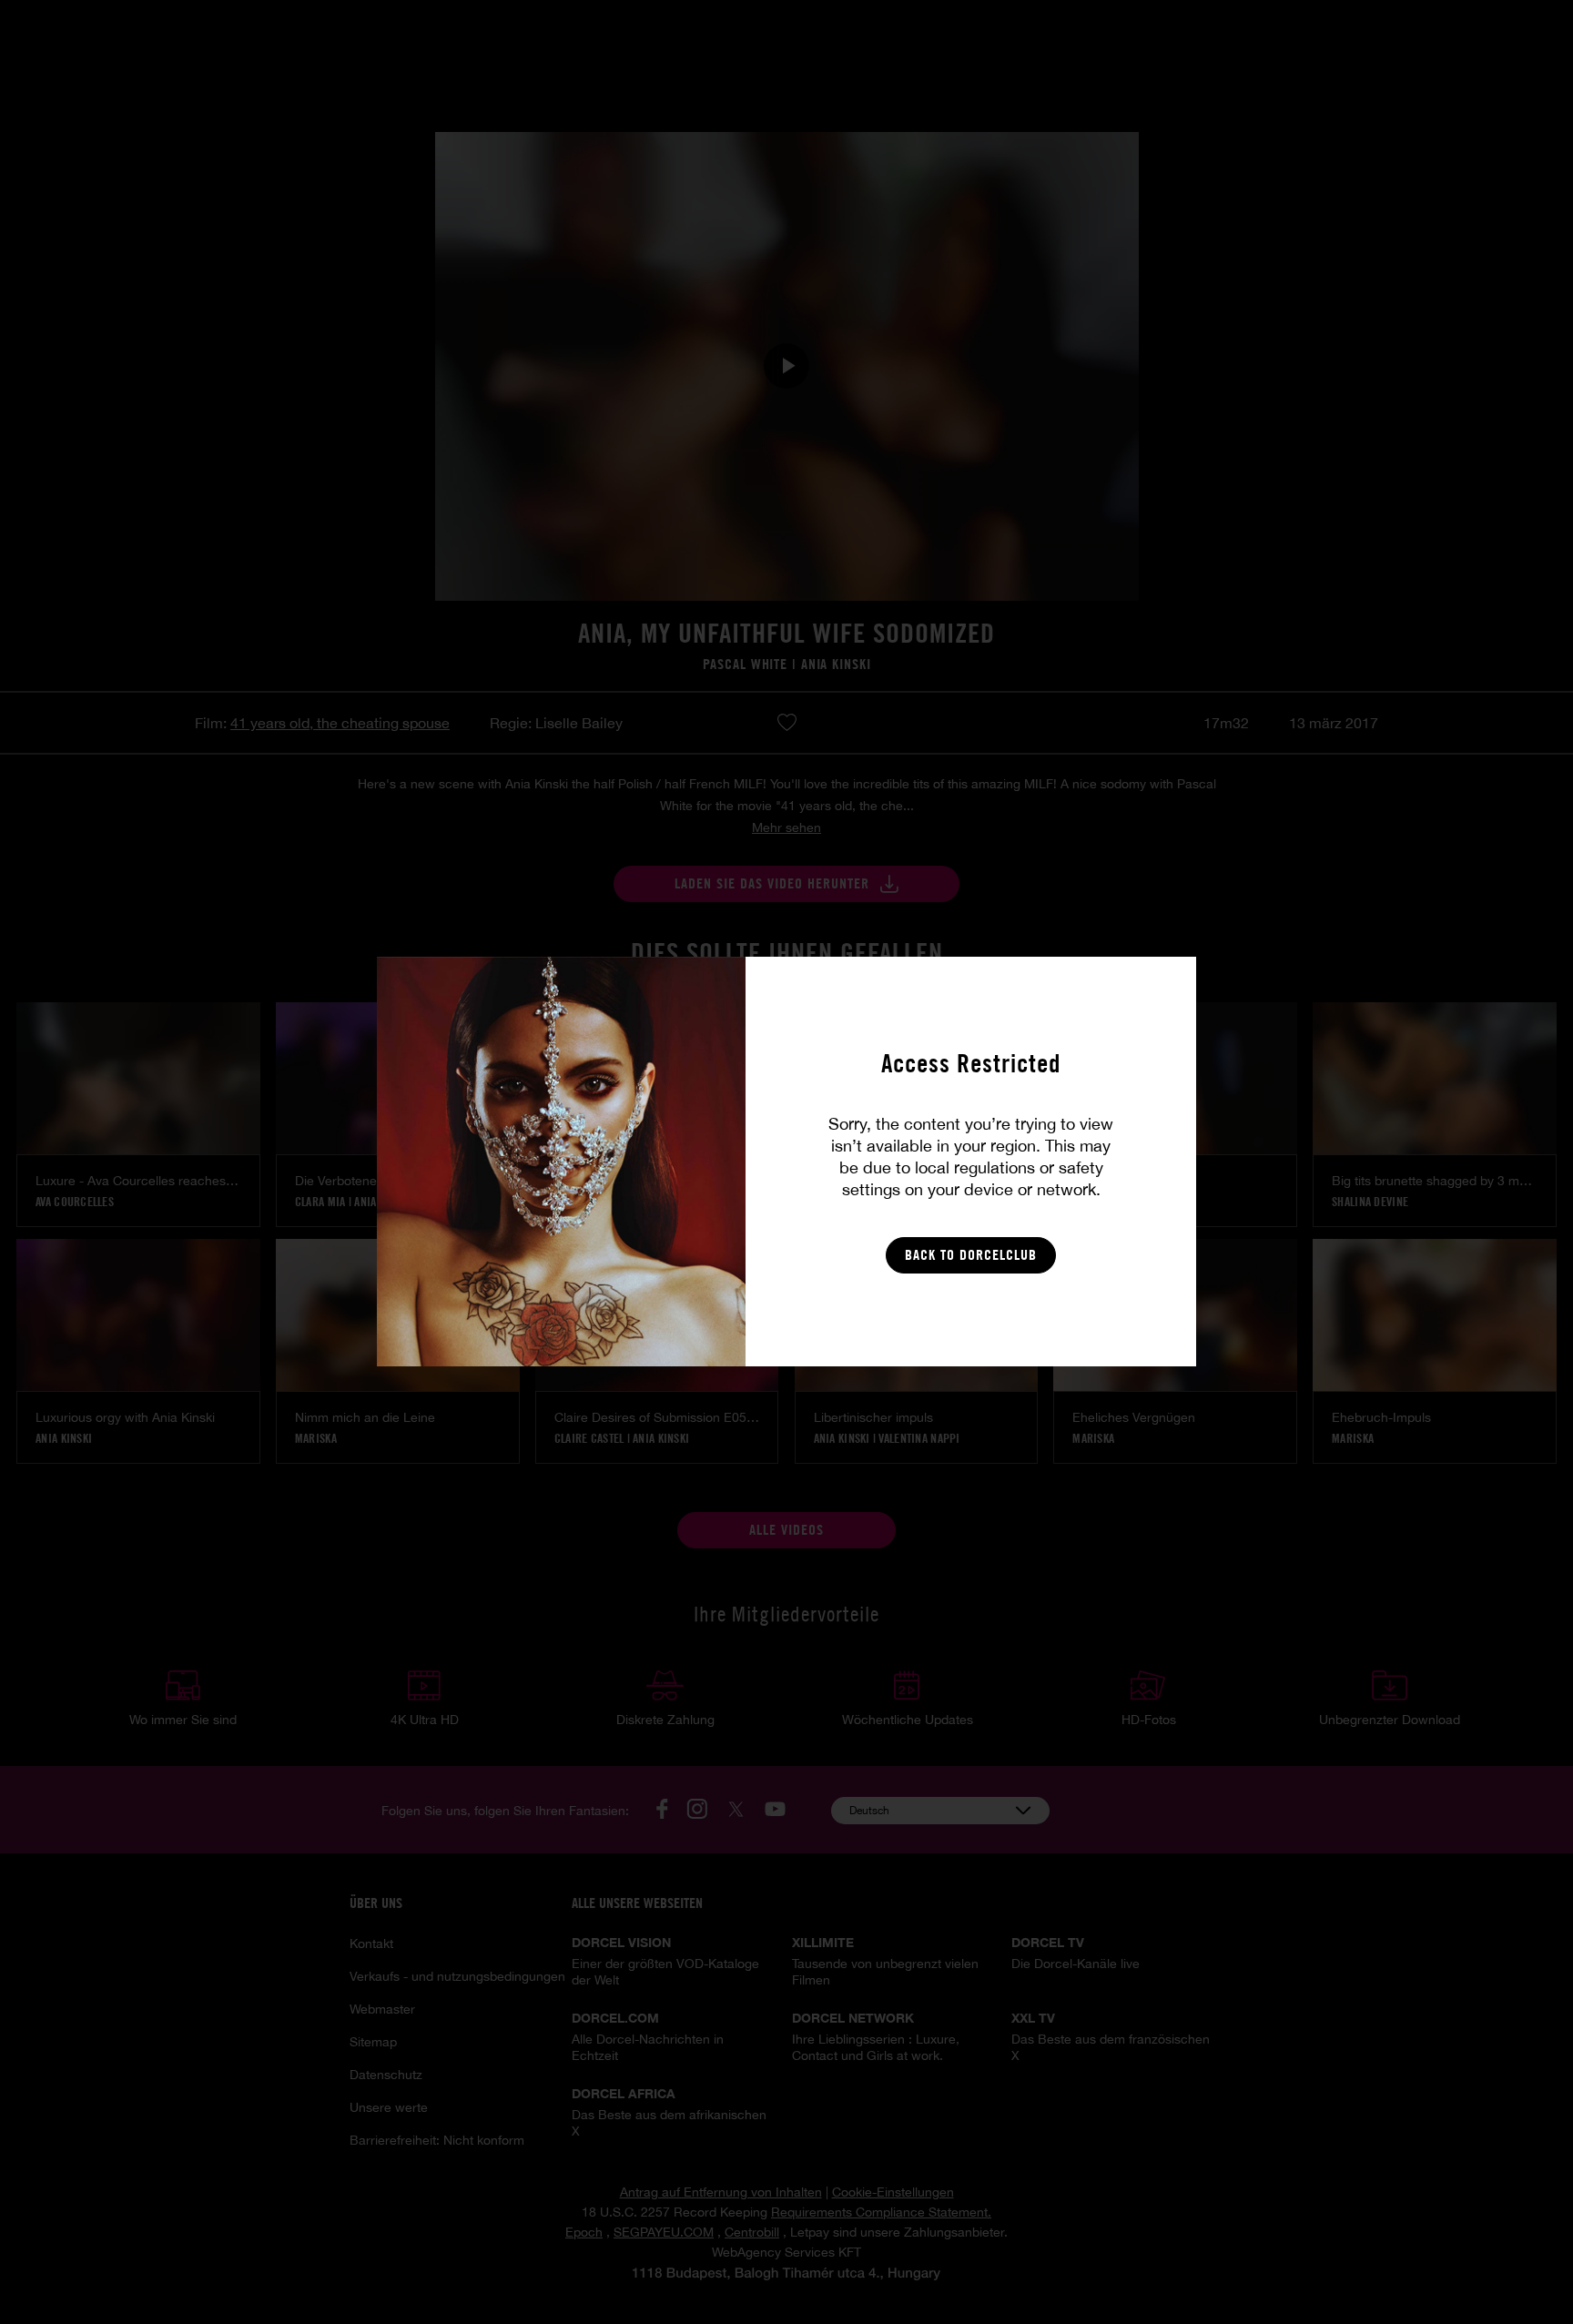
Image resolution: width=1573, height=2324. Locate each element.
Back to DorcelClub (971, 1255)
